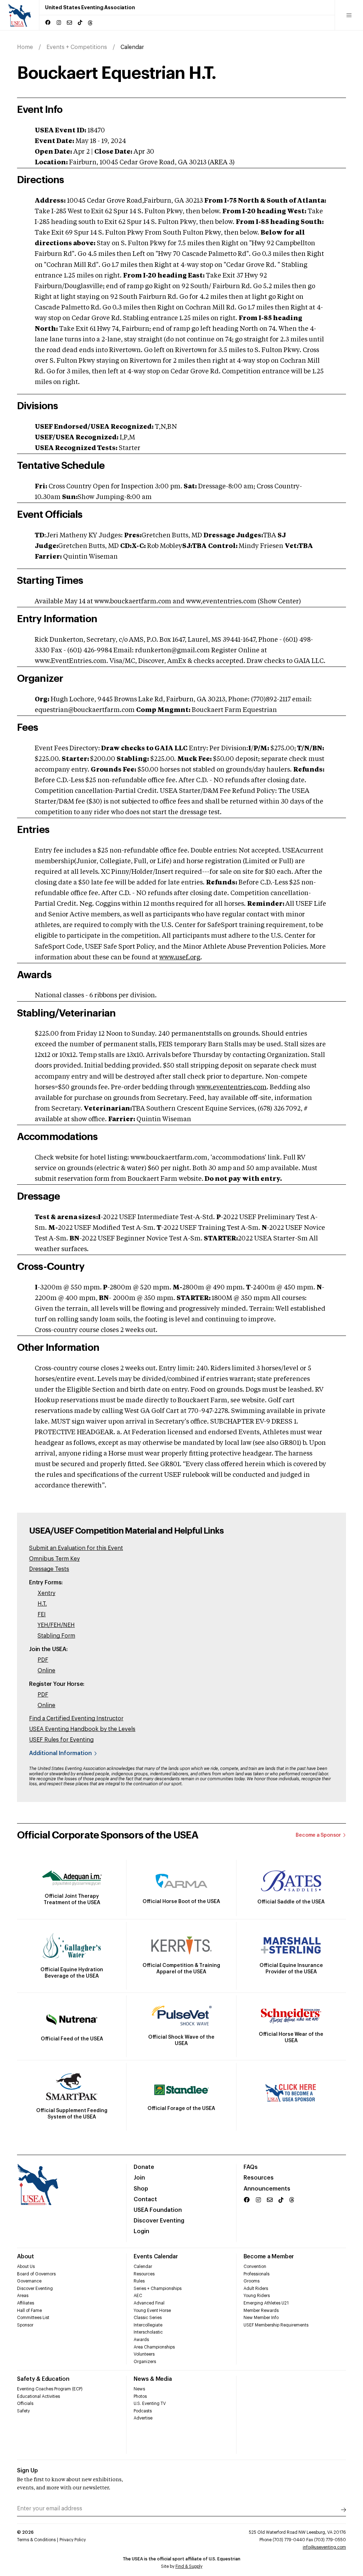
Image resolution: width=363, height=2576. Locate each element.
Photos (140, 2396)
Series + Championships (158, 2289)
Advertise (143, 2418)
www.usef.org (180, 958)
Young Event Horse (152, 2311)
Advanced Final (149, 2303)
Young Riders (257, 2296)
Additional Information (60, 1753)
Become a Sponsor (318, 1835)
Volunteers (144, 2354)
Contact (145, 2199)
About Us (26, 2267)
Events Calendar (156, 2257)
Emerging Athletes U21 (266, 2303)
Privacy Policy (73, 2540)
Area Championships (154, 2347)
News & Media (153, 2379)
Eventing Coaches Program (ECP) (50, 2389)
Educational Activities (38, 2396)
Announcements (267, 2189)
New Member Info (261, 2318)
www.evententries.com (231, 1087)
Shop (141, 2189)
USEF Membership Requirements (276, 2325)
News (139, 2389)
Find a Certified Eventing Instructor (76, 1719)
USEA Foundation (158, 2210)
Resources (259, 2178)
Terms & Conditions (36, 2540)
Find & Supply (189, 2566)
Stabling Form (56, 1636)
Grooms (252, 2281)
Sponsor (25, 2325)
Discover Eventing (159, 2221)
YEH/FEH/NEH (56, 1625)
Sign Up (27, 2471)
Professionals (256, 2274)
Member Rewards (261, 2311)
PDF (43, 1660)
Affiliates (26, 2303)
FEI (42, 1615)
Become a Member (269, 2257)
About (26, 2257)
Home (25, 47)
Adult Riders (256, 2289)
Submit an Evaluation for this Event (76, 1548)
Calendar (143, 2267)
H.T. (42, 1604)
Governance (29, 2281)
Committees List (33, 2318)
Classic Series (148, 2318)
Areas (23, 2296)
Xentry (46, 1593)
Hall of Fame (29, 2311)
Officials (25, 2404)
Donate (144, 2167)
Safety (23, 2411)
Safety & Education (43, 2379)
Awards (141, 2340)
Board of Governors (36, 2274)
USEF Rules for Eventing (61, 1740)
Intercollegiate (148, 2325)
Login (141, 2231)
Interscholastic (148, 2332)
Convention (255, 2267)
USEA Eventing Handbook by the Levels (82, 1729)
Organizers (145, 2362)
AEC (138, 2296)
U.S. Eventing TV (150, 2404)
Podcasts (143, 2411)
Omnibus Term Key (54, 1559)
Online (46, 1671)
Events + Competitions (77, 47)
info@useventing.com (324, 2547)
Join (139, 2178)
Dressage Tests (49, 1569)
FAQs (251, 2167)
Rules (139, 2281)
